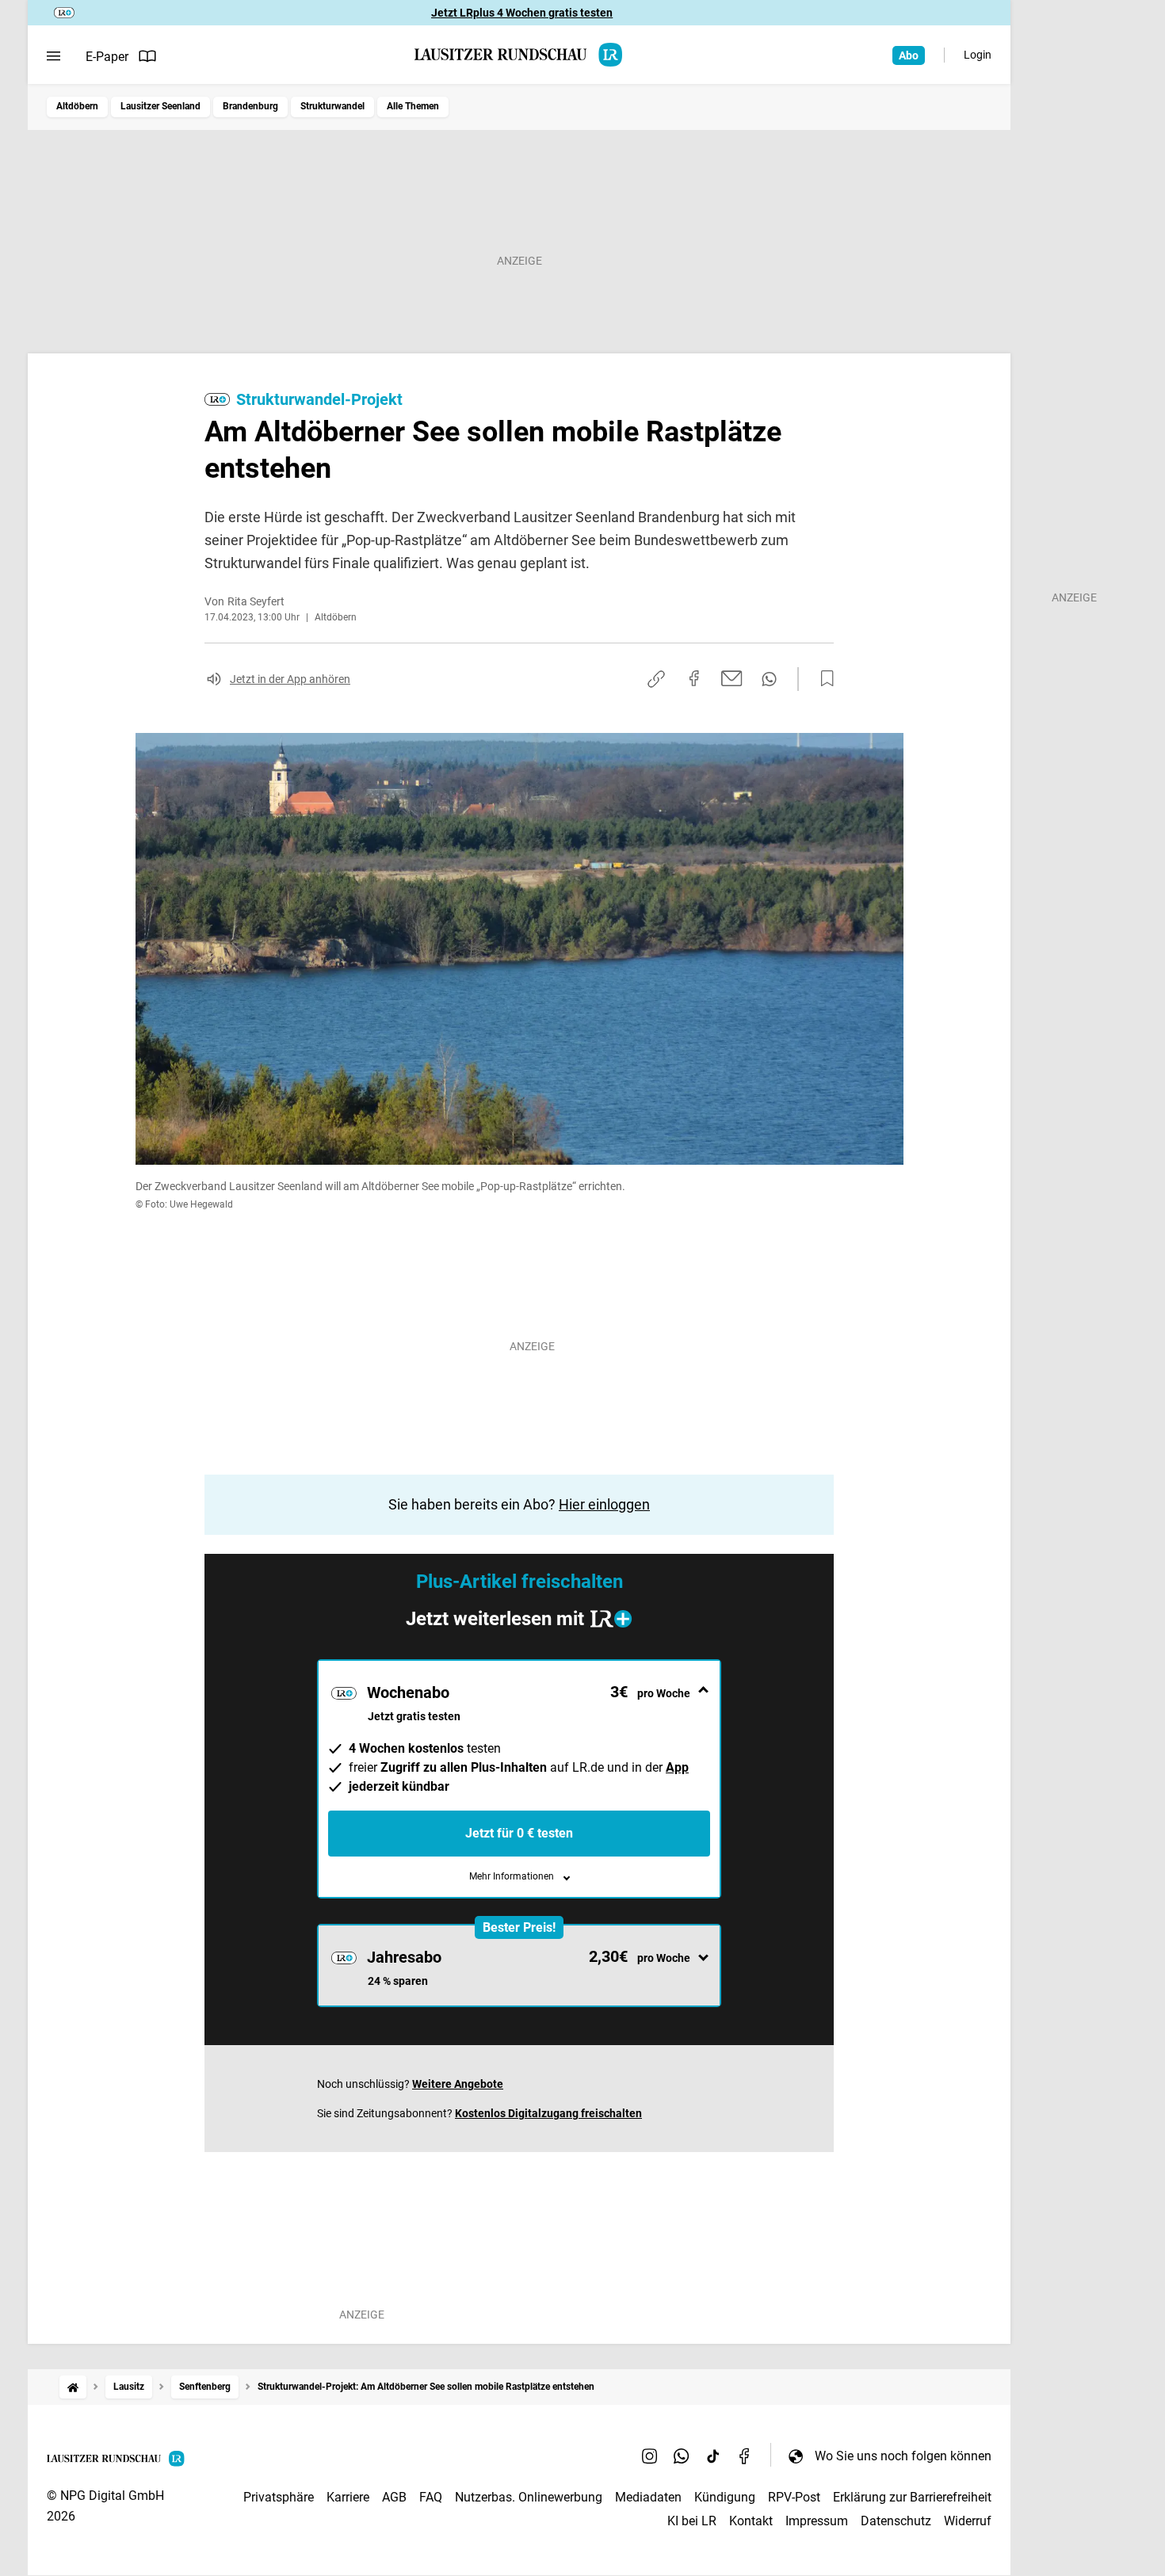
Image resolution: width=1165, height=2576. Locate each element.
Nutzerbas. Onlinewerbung (529, 2497)
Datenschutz (896, 2521)
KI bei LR (692, 2521)
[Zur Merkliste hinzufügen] (823, 679)
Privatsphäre (279, 2497)
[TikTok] (713, 2456)
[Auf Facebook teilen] (694, 678)
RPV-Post (794, 2497)
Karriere (348, 2497)
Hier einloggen (604, 1504)
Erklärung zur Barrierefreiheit (912, 2497)
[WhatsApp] (682, 2456)
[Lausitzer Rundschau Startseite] (519, 55)
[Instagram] (650, 2456)
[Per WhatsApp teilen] (769, 679)
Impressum (817, 2521)
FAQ (431, 2497)
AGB (394, 2497)
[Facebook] (745, 2456)
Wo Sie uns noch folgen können (903, 2456)
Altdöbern (77, 106)
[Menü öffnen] (53, 56)
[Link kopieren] (656, 679)
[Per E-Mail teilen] (732, 678)
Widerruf (968, 2521)
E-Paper (107, 57)
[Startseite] (73, 2387)
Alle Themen (413, 106)
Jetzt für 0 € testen (519, 1833)
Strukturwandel (332, 106)
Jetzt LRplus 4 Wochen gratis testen (522, 13)
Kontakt (751, 2521)
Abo (909, 55)
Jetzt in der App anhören (290, 679)
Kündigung (725, 2497)
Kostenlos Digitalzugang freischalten (548, 2113)
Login (978, 55)
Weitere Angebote (458, 2084)
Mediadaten (648, 2497)
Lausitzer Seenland (160, 106)
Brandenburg (250, 106)
